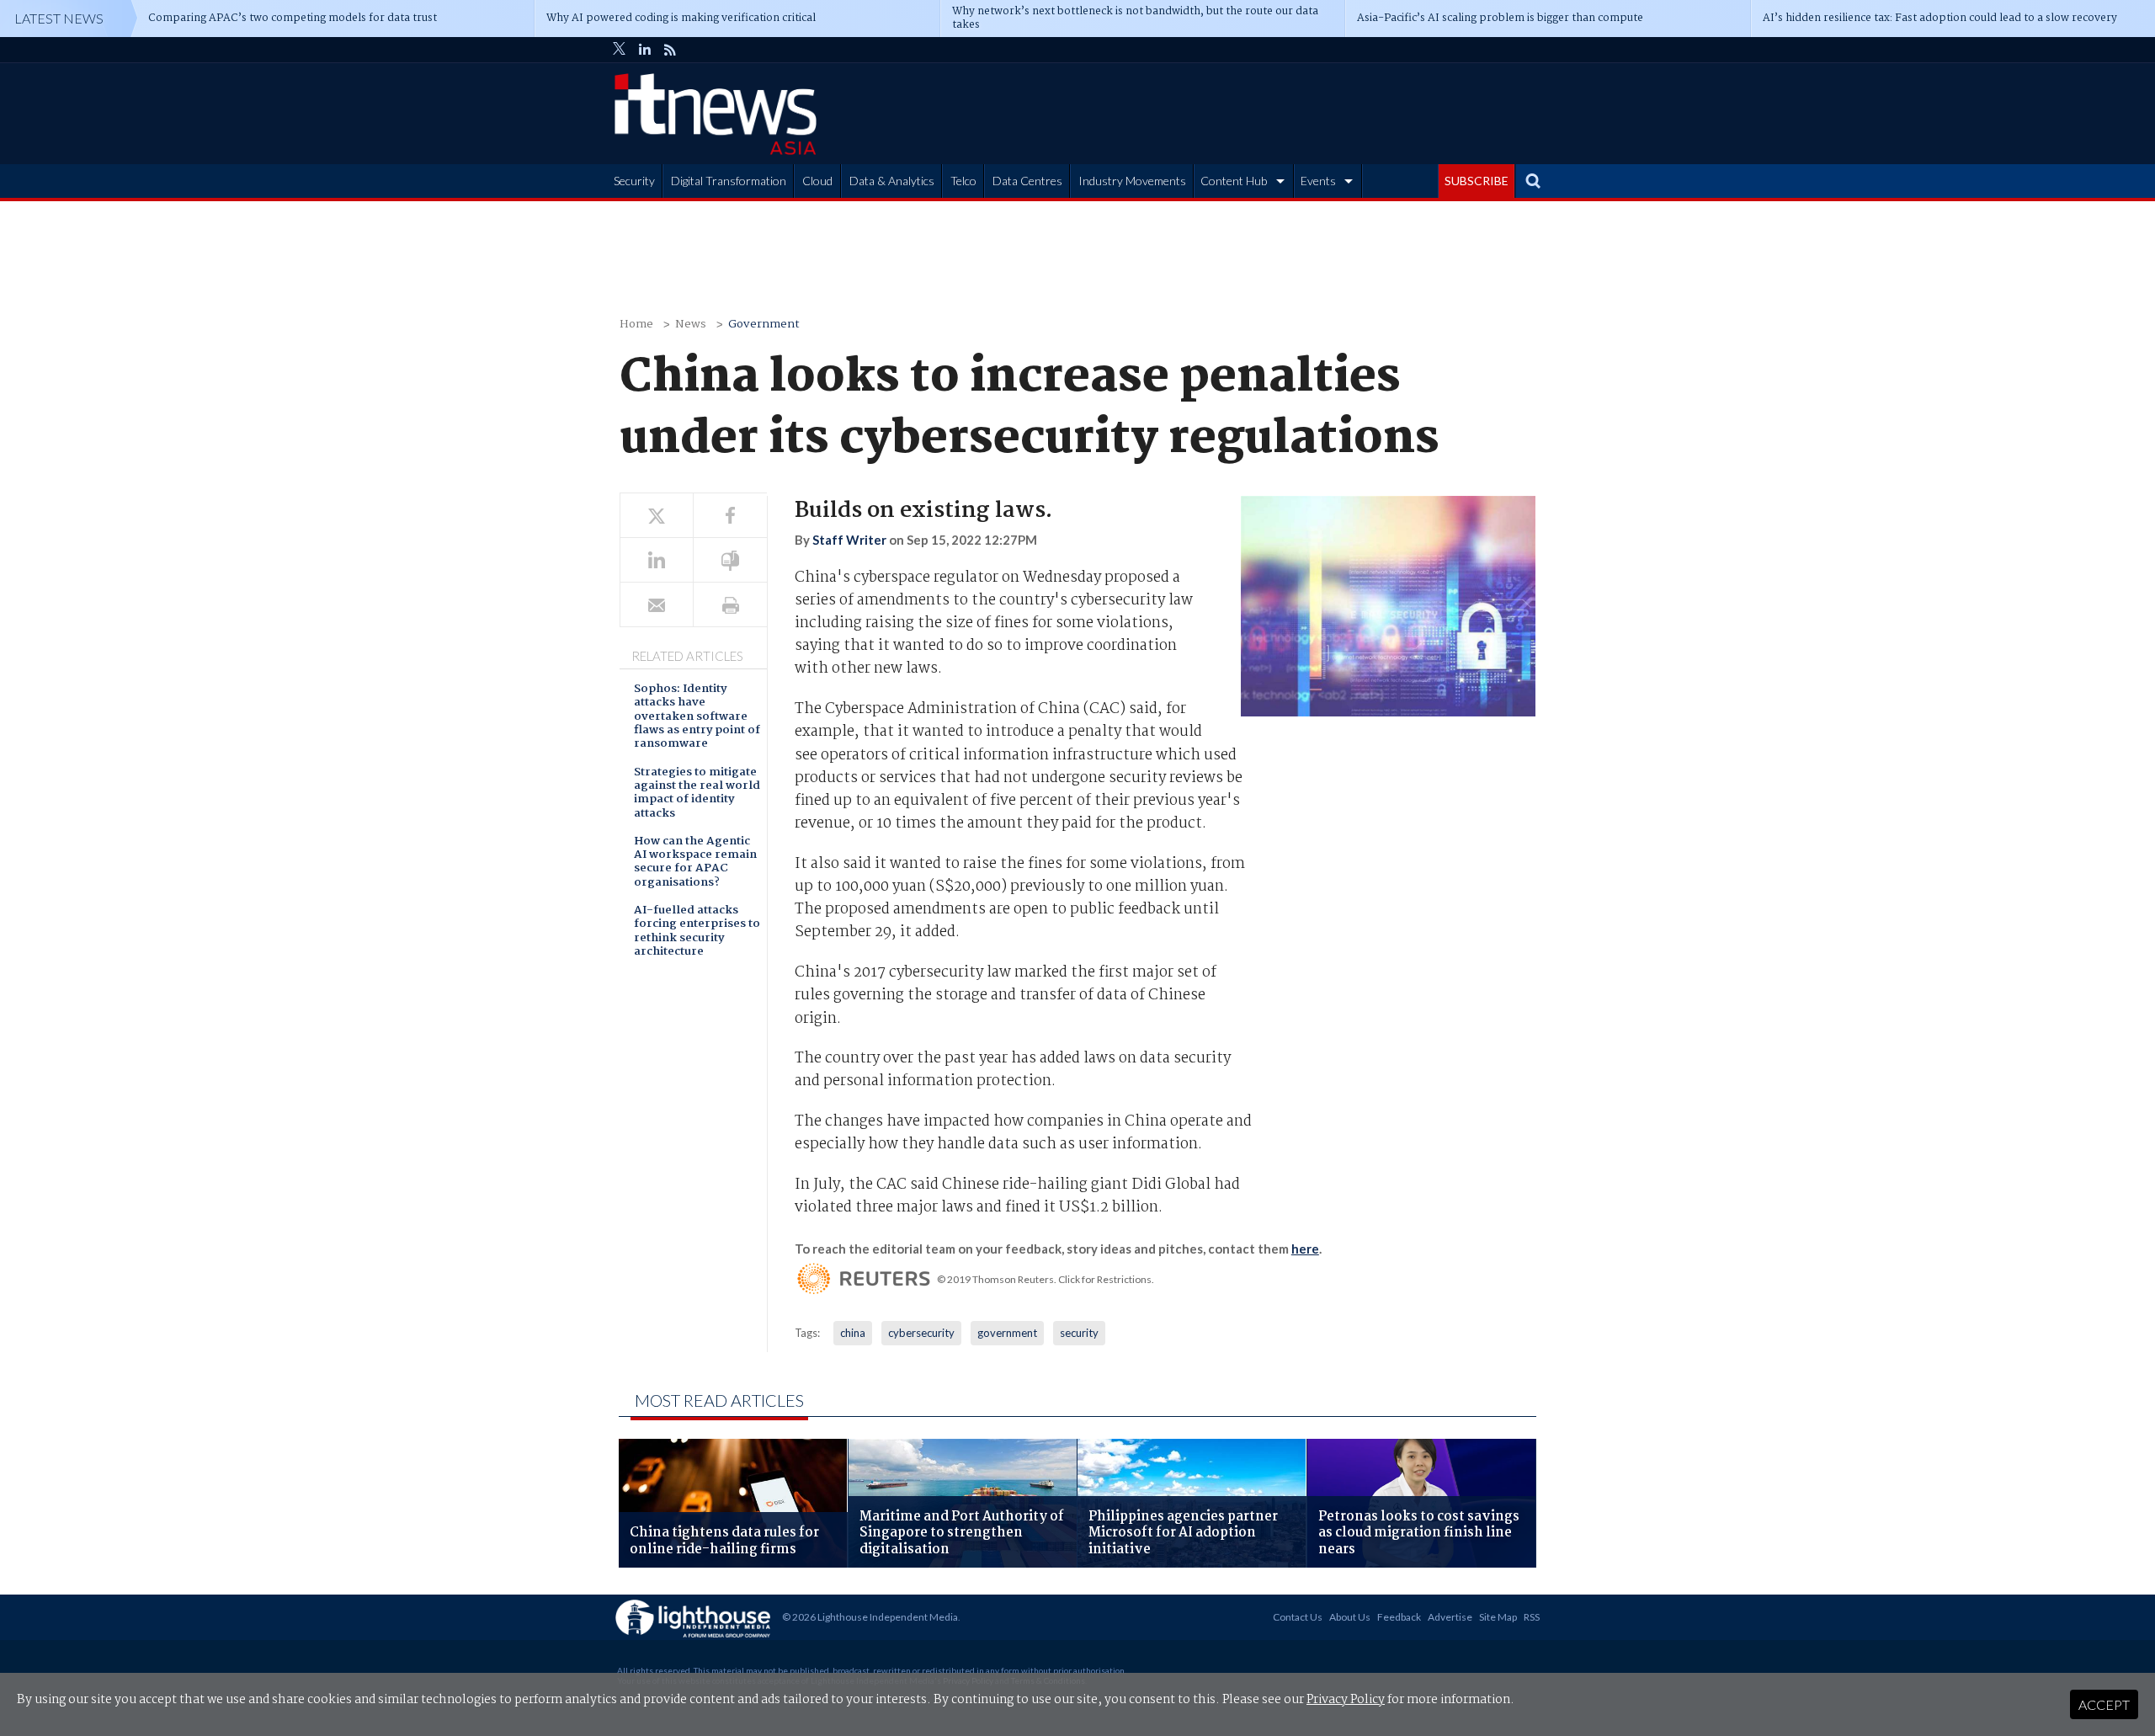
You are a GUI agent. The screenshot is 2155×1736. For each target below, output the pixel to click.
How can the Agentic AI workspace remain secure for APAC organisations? (695, 863)
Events (1318, 181)
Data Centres (1027, 181)
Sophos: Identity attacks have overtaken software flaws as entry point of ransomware (697, 717)
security (1079, 1333)
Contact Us (1298, 1617)
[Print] (730, 605)
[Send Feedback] (730, 560)
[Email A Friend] (657, 605)
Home (636, 325)
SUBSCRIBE (1477, 181)
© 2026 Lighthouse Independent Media (870, 1617)
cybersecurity (921, 1333)
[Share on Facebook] (730, 516)
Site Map (1498, 1617)
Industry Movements (1132, 181)
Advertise (1450, 1617)
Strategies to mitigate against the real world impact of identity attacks (697, 794)
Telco (963, 181)
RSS (1532, 1617)
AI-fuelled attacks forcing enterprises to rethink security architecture (697, 932)
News (691, 325)
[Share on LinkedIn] (657, 560)
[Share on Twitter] (657, 516)
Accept (2104, 1704)
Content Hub (1234, 181)
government (1007, 1333)
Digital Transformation (729, 181)
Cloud (817, 181)
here (1305, 1249)
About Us (1350, 1617)
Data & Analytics (892, 181)
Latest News (59, 18)
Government (764, 325)
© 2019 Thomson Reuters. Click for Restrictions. (1046, 1279)
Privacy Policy (1346, 1700)
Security (634, 181)
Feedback (1399, 1617)
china (853, 1333)
